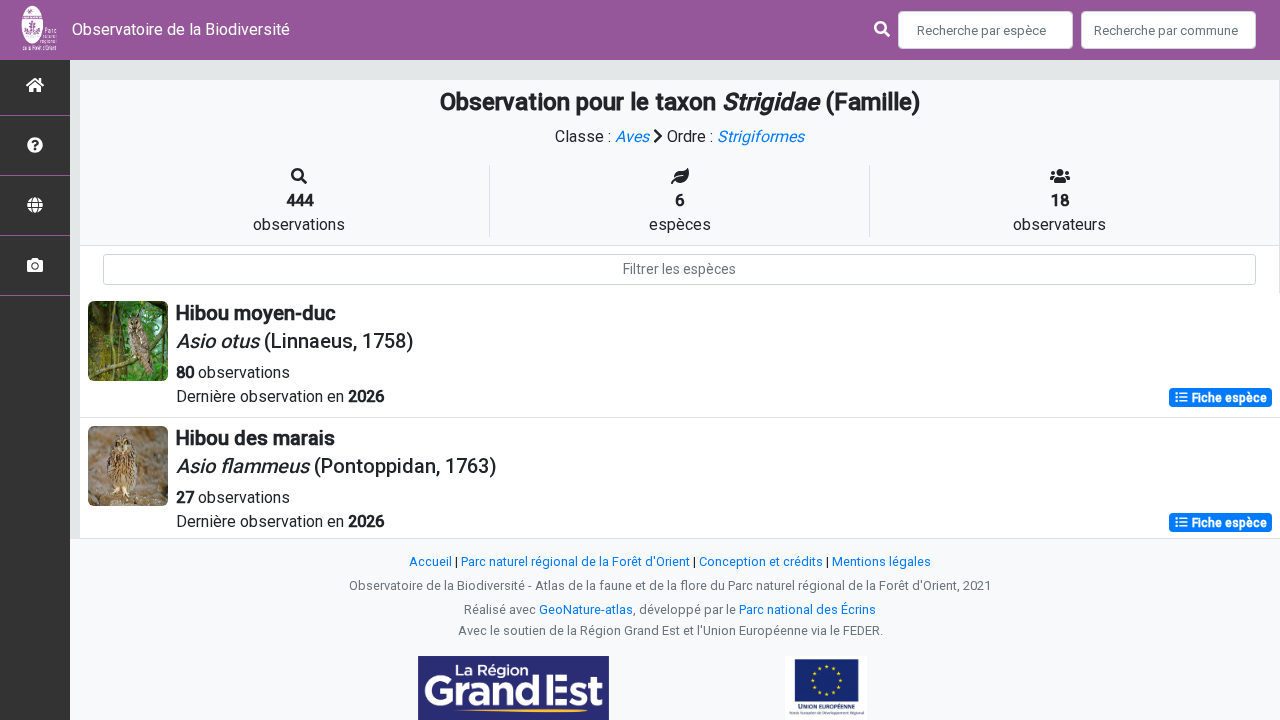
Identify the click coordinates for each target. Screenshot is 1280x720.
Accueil (430, 561)
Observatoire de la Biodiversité (181, 29)
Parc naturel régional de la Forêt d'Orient (575, 561)
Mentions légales (881, 561)
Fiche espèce (1228, 398)
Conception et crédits (761, 561)
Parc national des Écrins (807, 609)
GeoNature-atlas (586, 609)
